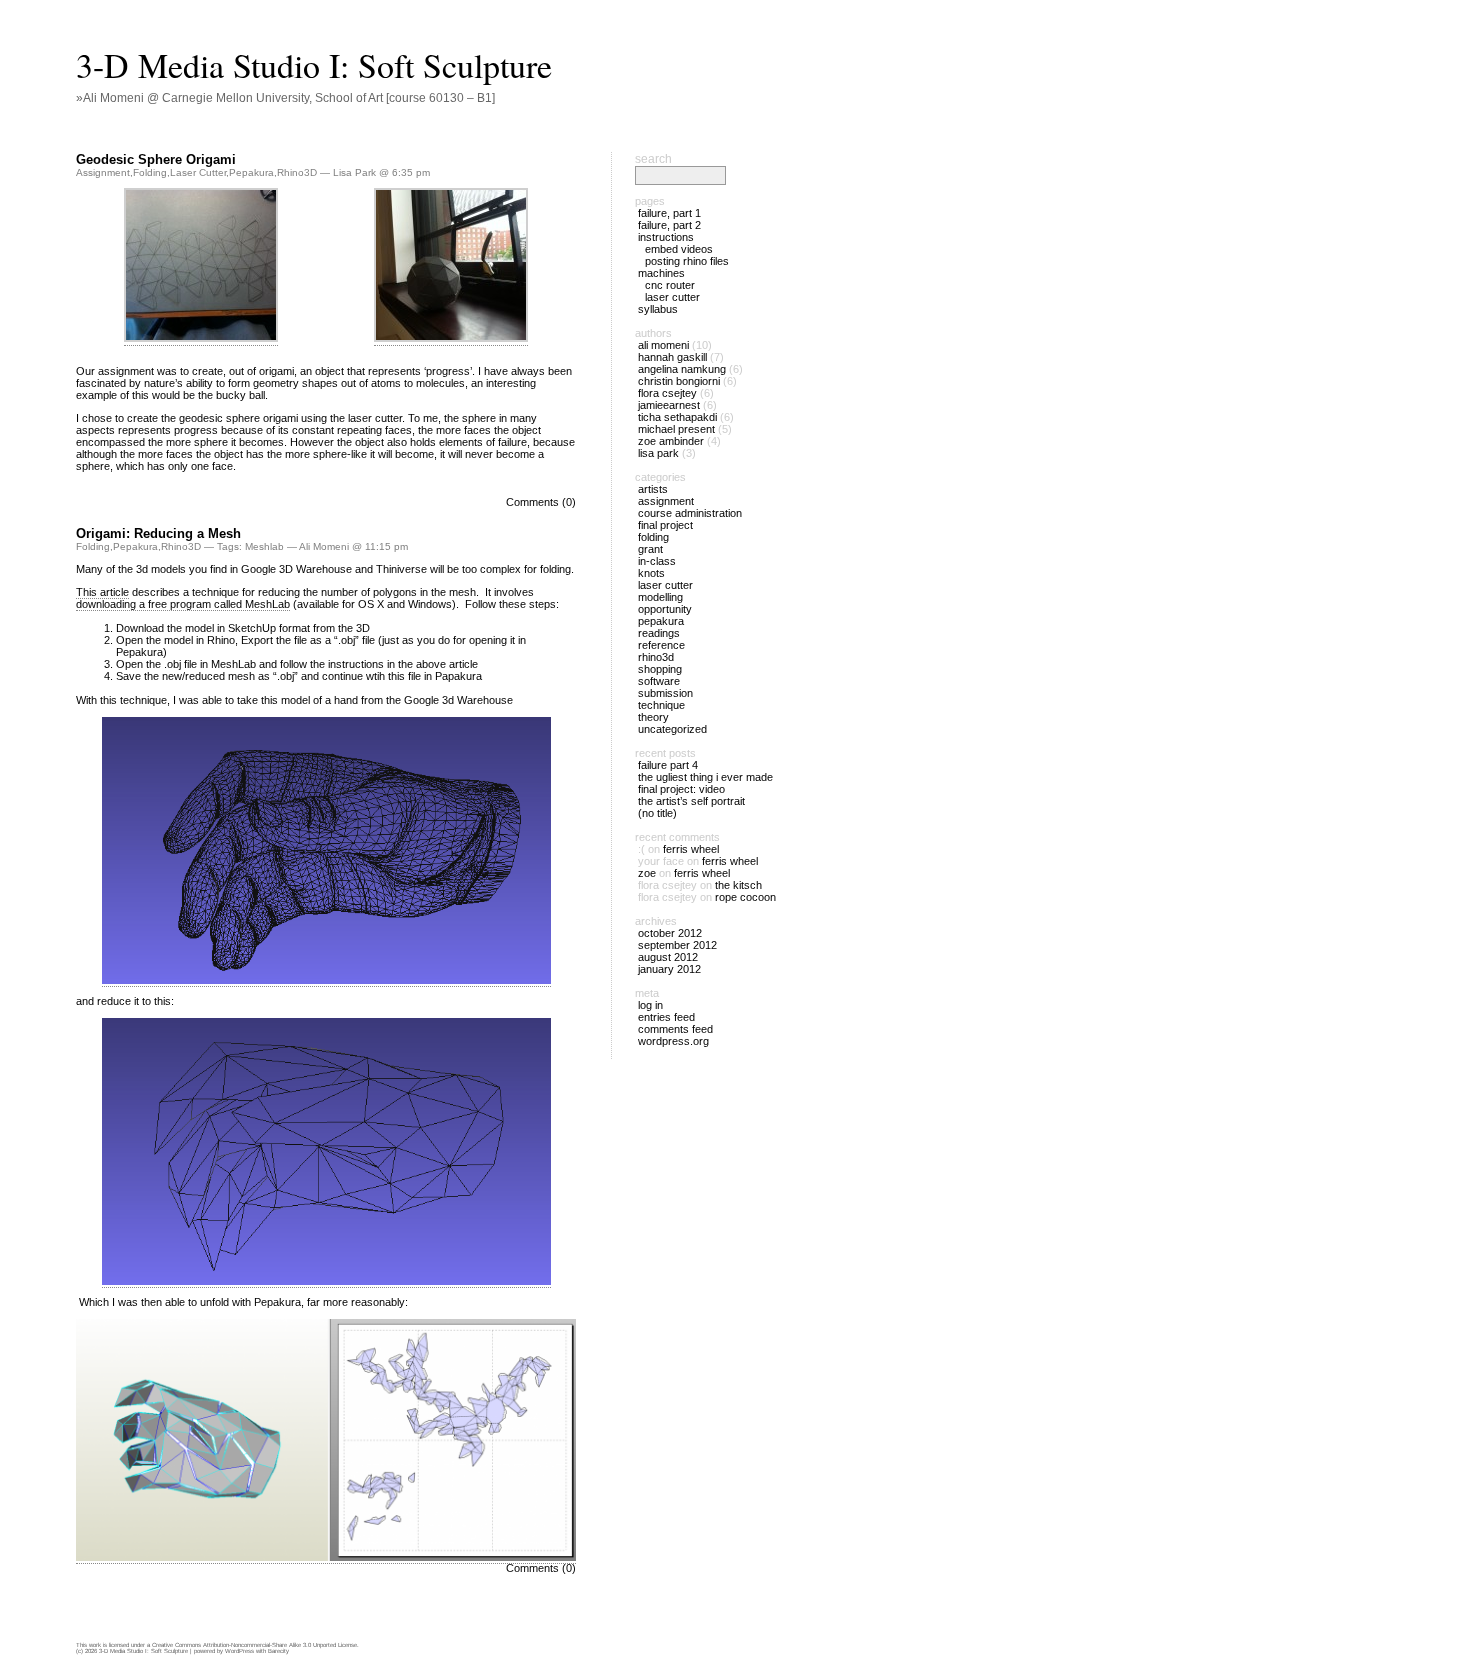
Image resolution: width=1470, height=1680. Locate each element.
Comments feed (675, 1029)
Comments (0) (541, 502)
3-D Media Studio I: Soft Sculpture (314, 65)
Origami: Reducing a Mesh (158, 533)
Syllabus (658, 309)
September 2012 (677, 945)
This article (102, 592)
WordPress (239, 1651)
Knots (651, 573)
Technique (661, 705)
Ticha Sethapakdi (677, 417)
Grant (650, 549)
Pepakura (251, 172)
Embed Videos (679, 249)
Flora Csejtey (667, 393)
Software (659, 681)
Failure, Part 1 (669, 213)
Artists (653, 489)
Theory (653, 717)
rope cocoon (745, 897)
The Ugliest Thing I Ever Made (705, 777)
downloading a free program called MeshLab (183, 604)
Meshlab (264, 546)
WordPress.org (673, 1041)
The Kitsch (738, 885)
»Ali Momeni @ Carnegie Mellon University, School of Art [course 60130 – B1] (285, 98)
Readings (659, 633)
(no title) (657, 813)
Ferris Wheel (691, 849)
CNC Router (670, 285)
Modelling (660, 597)
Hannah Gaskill (672, 357)
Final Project (665, 525)
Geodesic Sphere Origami (156, 159)
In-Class (657, 561)
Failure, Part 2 (669, 225)
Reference (661, 645)
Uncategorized (672, 729)
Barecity (278, 1651)
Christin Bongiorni (679, 381)
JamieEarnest (669, 405)
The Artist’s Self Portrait (691, 801)
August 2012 (668, 957)
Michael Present (676, 429)
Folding (150, 172)
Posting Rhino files (687, 261)
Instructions (666, 237)
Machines (661, 273)
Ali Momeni (663, 345)
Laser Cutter (198, 172)
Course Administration (690, 513)
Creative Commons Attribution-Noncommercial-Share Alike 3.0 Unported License (254, 1645)
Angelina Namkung (682, 369)
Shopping (660, 669)
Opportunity (665, 609)
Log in (650, 1005)
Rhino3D (297, 172)
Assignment (103, 172)
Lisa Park (658, 453)
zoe (647, 873)
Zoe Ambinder (671, 441)
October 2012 (670, 933)
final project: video (681, 789)
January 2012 (669, 969)
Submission (665, 693)
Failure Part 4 (668, 765)
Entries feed (666, 1017)
